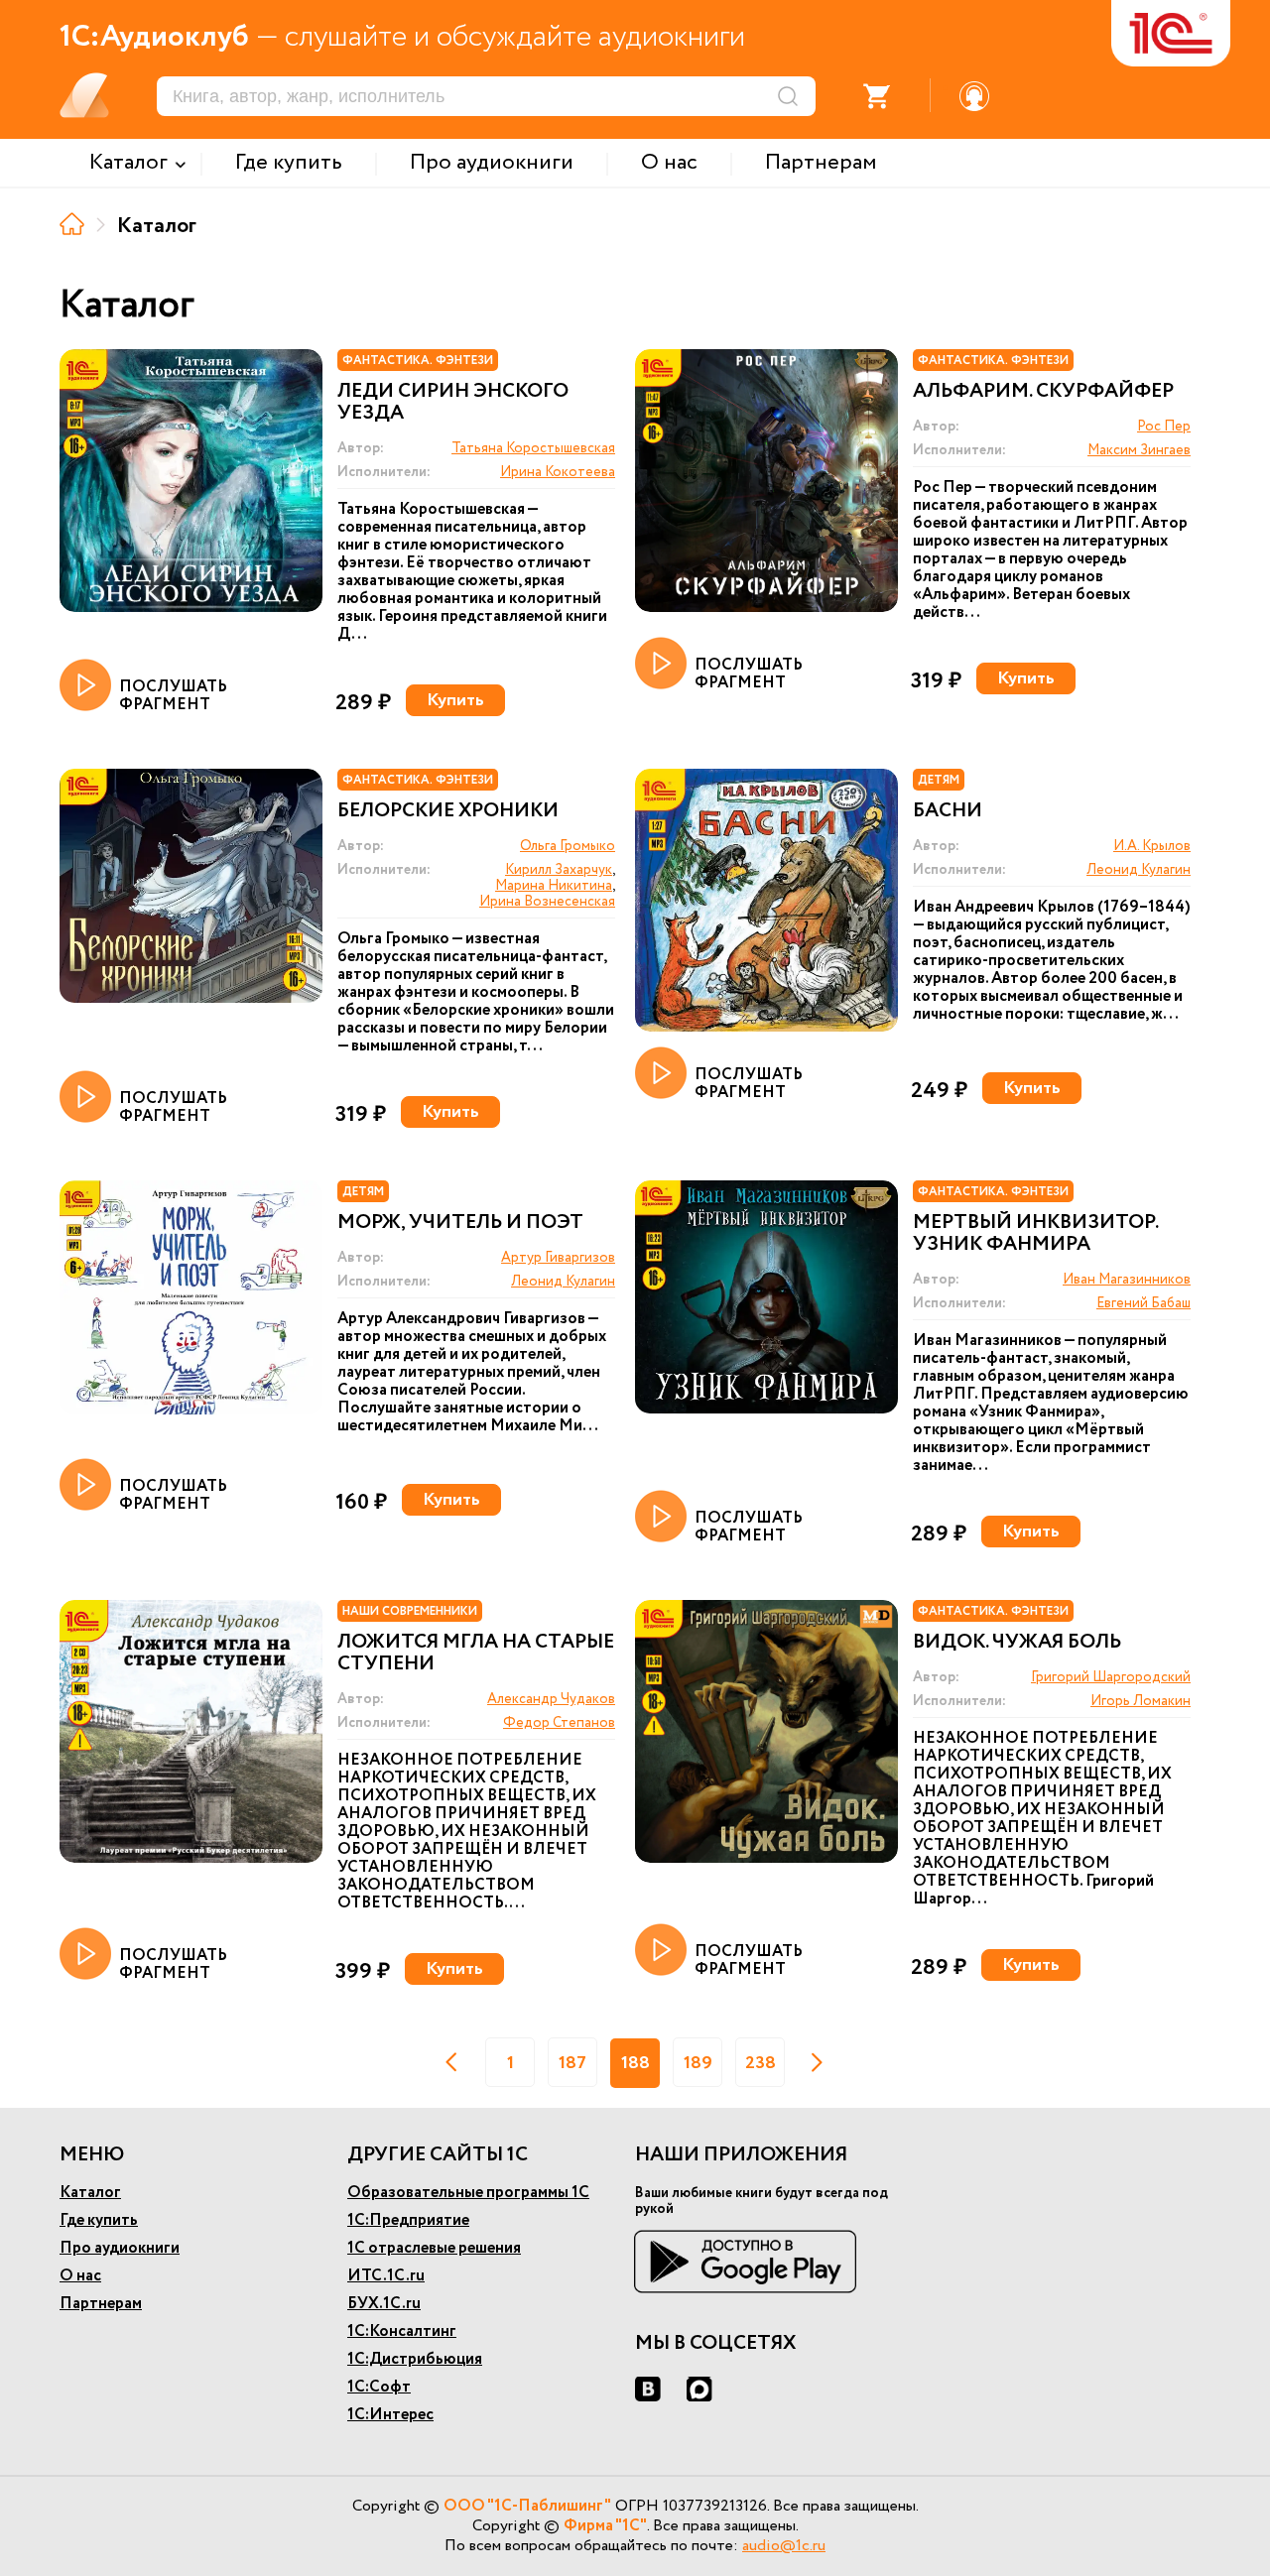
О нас (80, 2276)
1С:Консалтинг (402, 2331)
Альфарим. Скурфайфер (1043, 392)
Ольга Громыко (568, 846)
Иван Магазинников (1127, 1280)
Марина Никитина (554, 886)
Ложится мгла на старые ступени (476, 1654)
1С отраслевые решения (434, 2248)
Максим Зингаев (1139, 450)
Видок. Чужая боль (1017, 1643)
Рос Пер (1164, 427)
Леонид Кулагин (1139, 870)
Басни (948, 811)
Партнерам (101, 2304)
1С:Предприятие (408, 2220)
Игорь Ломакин (1141, 1701)
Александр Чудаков (551, 1699)
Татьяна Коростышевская (533, 448)
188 (635, 2063)
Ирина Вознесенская (547, 902)
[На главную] (72, 224)
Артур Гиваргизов (558, 1258)
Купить (455, 700)
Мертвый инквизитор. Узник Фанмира (1035, 1234)
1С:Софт (379, 2387)
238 (761, 2063)
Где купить (99, 2220)
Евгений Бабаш (1143, 1303)
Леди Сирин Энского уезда (453, 403)
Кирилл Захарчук (559, 870)
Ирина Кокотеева (558, 472)
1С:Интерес (390, 2415)
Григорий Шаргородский (1111, 1677)
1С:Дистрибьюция (415, 2359)
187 (572, 2063)
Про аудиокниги (120, 2248)
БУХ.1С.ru (384, 2304)
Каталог (90, 2193)
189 (698, 2063)
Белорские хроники (448, 811)
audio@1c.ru (784, 2546)
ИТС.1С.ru (386, 2276)
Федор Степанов (559, 1723)
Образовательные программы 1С (468, 2193)
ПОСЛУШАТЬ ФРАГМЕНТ (173, 695)
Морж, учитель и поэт (460, 1223)
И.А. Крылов (1152, 846)
